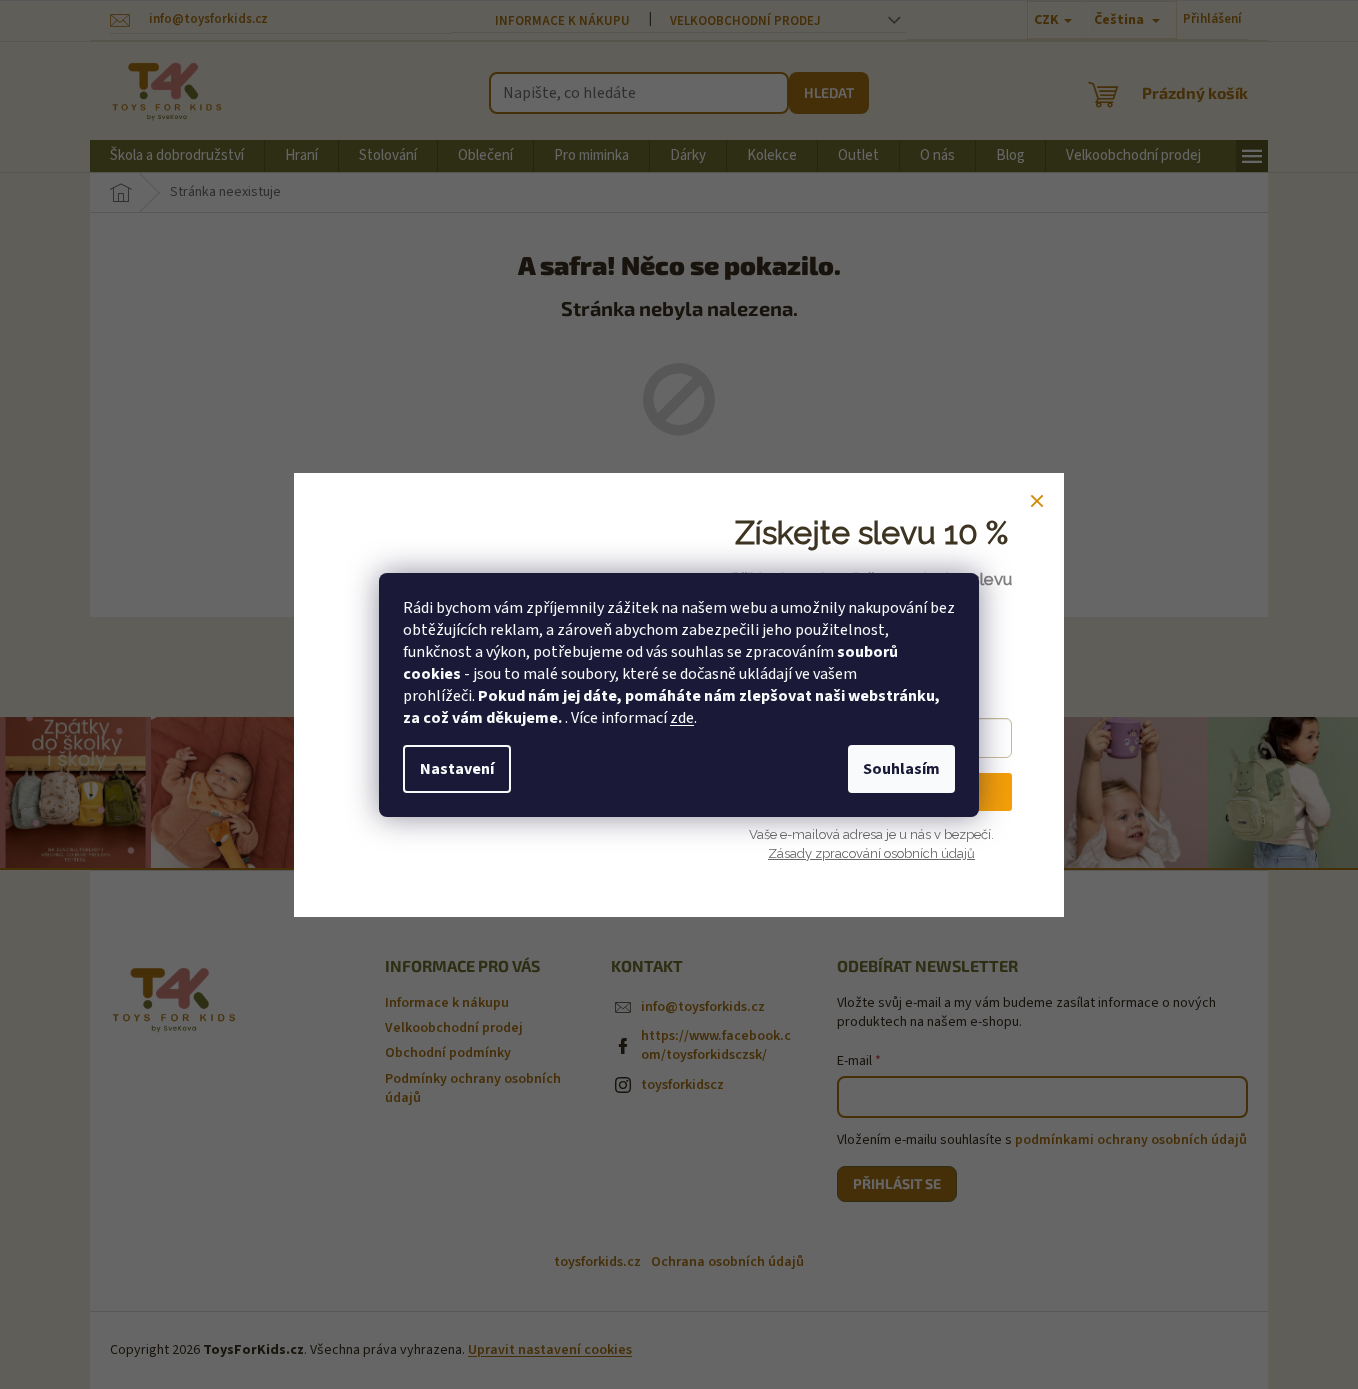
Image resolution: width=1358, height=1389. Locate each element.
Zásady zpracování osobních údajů (871, 853)
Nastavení (457, 769)
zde (682, 718)
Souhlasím (901, 769)
